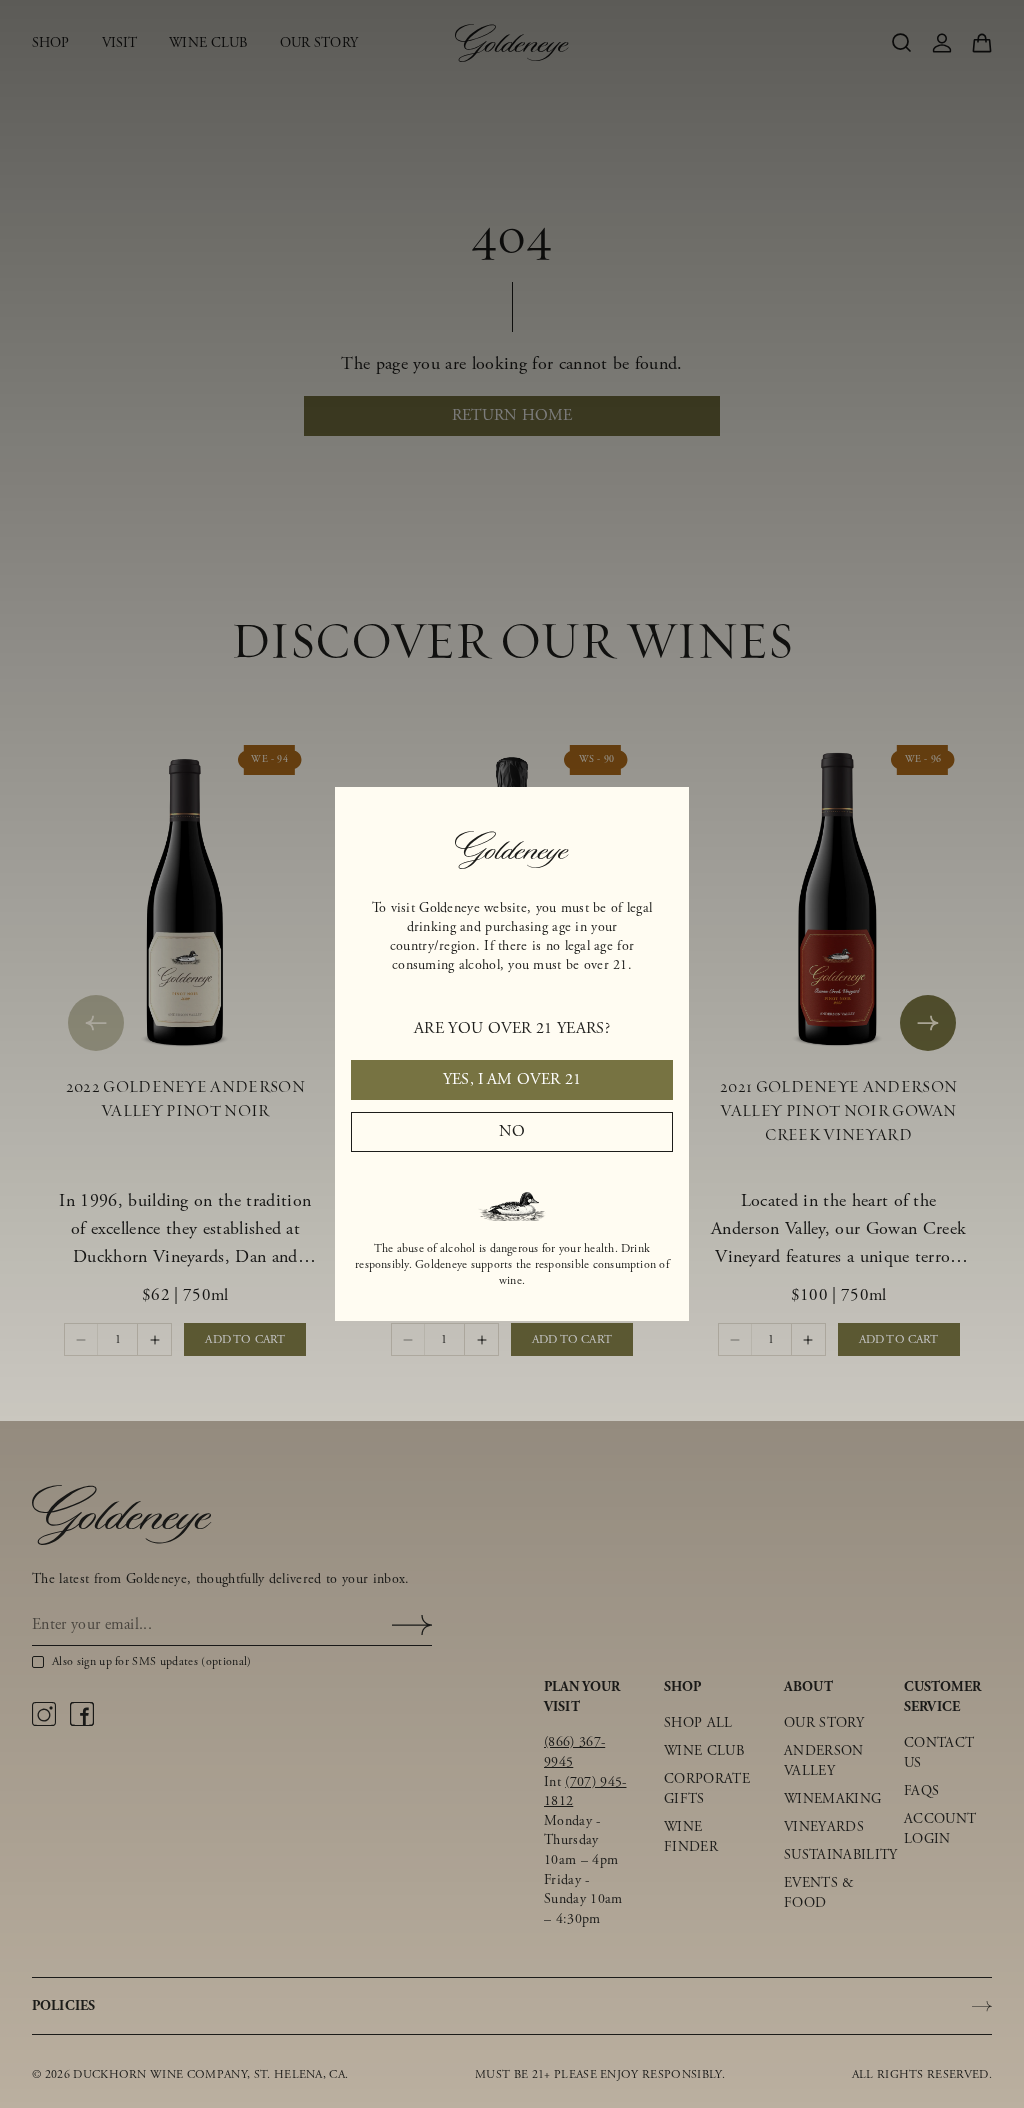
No (512, 1131)
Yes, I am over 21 (512, 1079)
